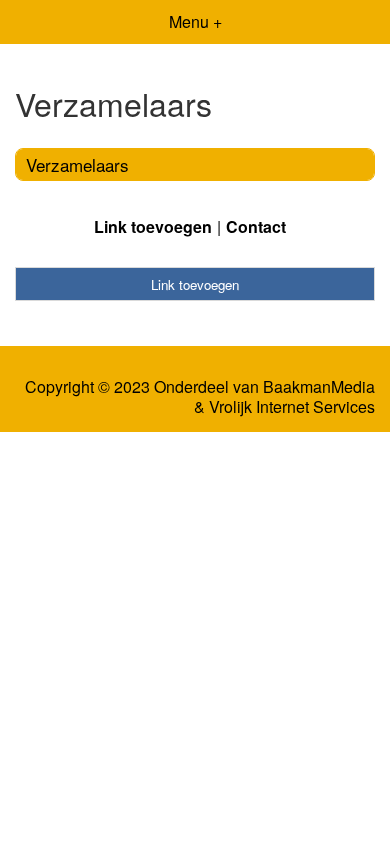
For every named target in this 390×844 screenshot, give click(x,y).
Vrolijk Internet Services (292, 407)
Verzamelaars (77, 164)
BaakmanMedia (319, 387)
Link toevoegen (153, 226)
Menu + (195, 21)
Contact (256, 226)
